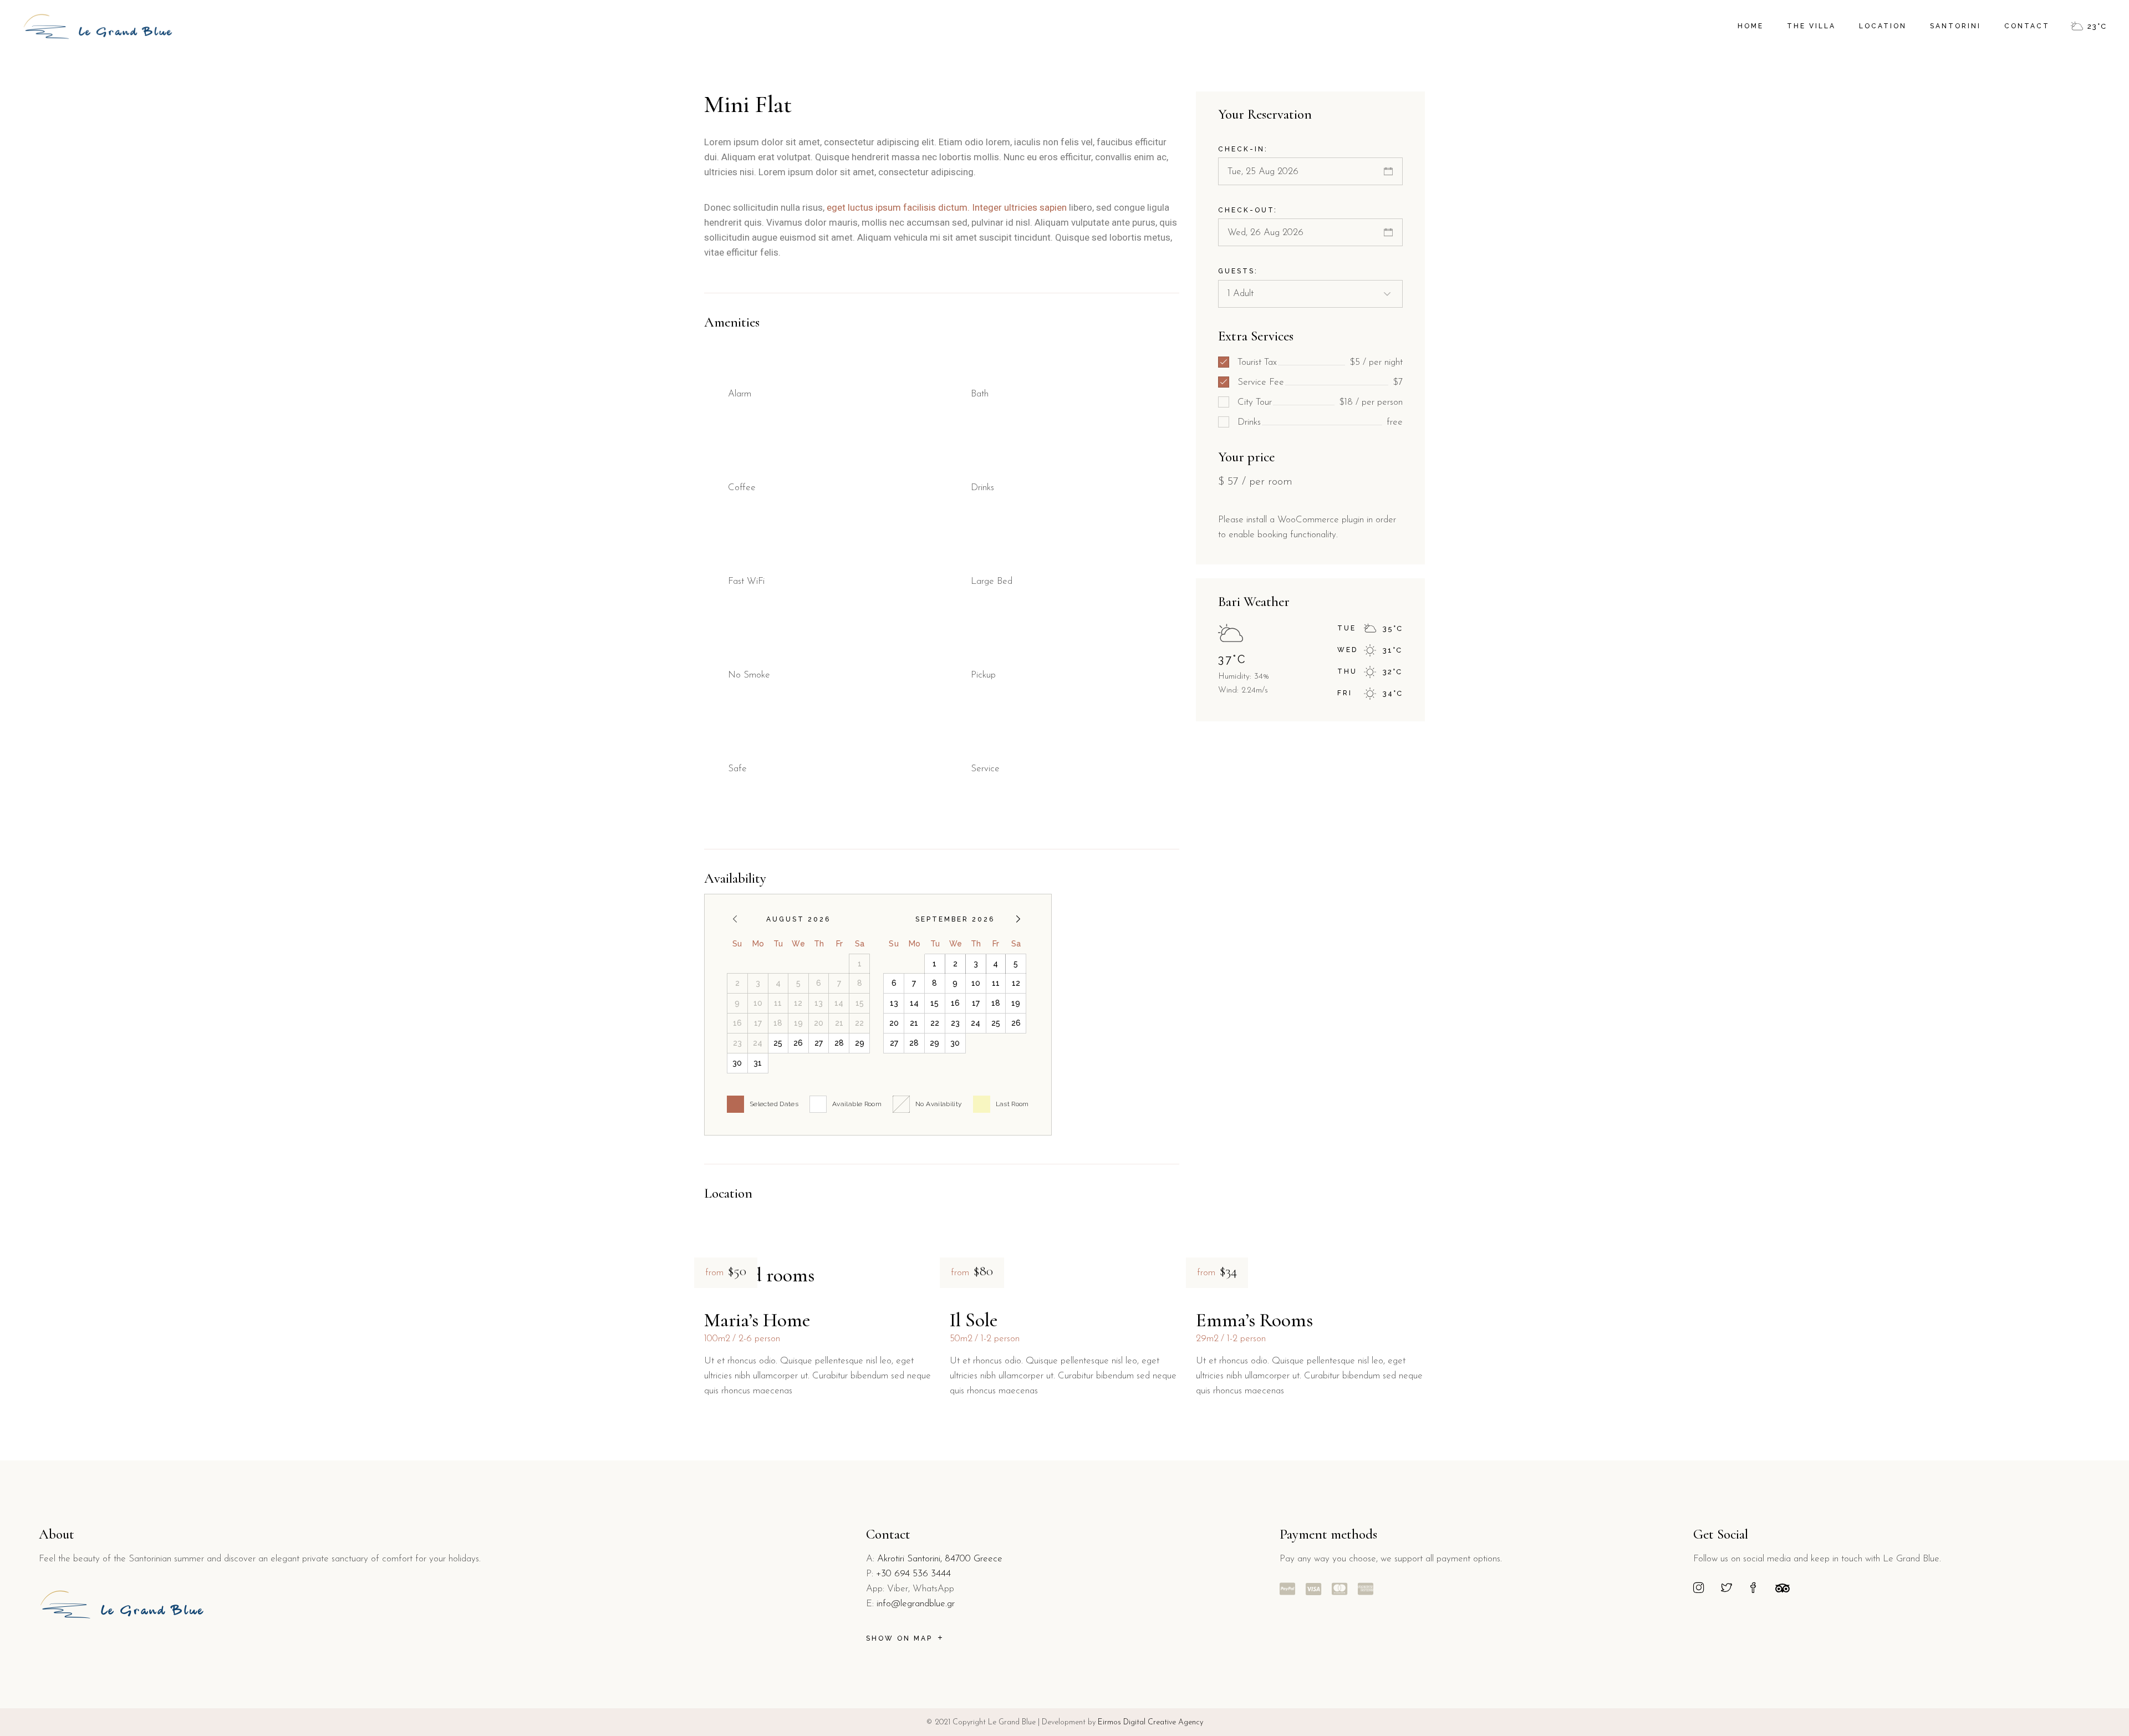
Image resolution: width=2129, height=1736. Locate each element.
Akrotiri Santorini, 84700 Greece (940, 1559)
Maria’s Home (757, 1320)
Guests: (1238, 271)
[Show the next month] (1018, 919)
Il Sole (974, 1320)
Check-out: (1248, 210)
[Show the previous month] (735, 919)
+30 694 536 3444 (913, 1574)
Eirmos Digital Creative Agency (1149, 1722)
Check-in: (1243, 149)
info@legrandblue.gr (916, 1604)
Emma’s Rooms (1254, 1320)
